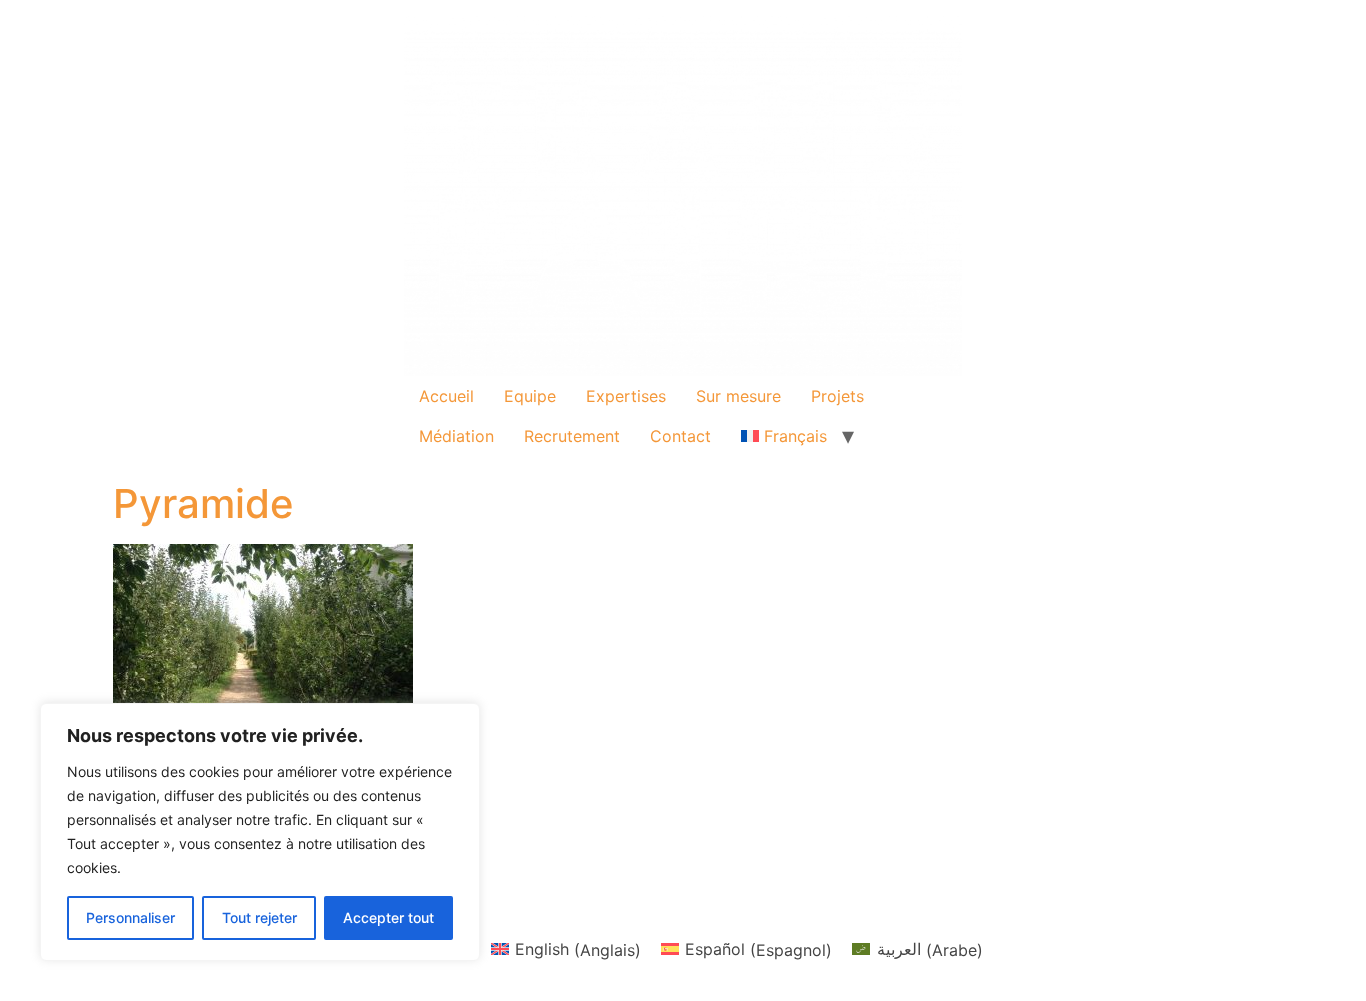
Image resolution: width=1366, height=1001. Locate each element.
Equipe (530, 396)
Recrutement (572, 436)
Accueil (446, 396)
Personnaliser (130, 917)
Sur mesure (738, 396)
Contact (680, 436)
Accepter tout (388, 917)
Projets (837, 396)
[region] (260, 832)
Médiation (456, 436)
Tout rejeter (259, 917)
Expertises (626, 396)
